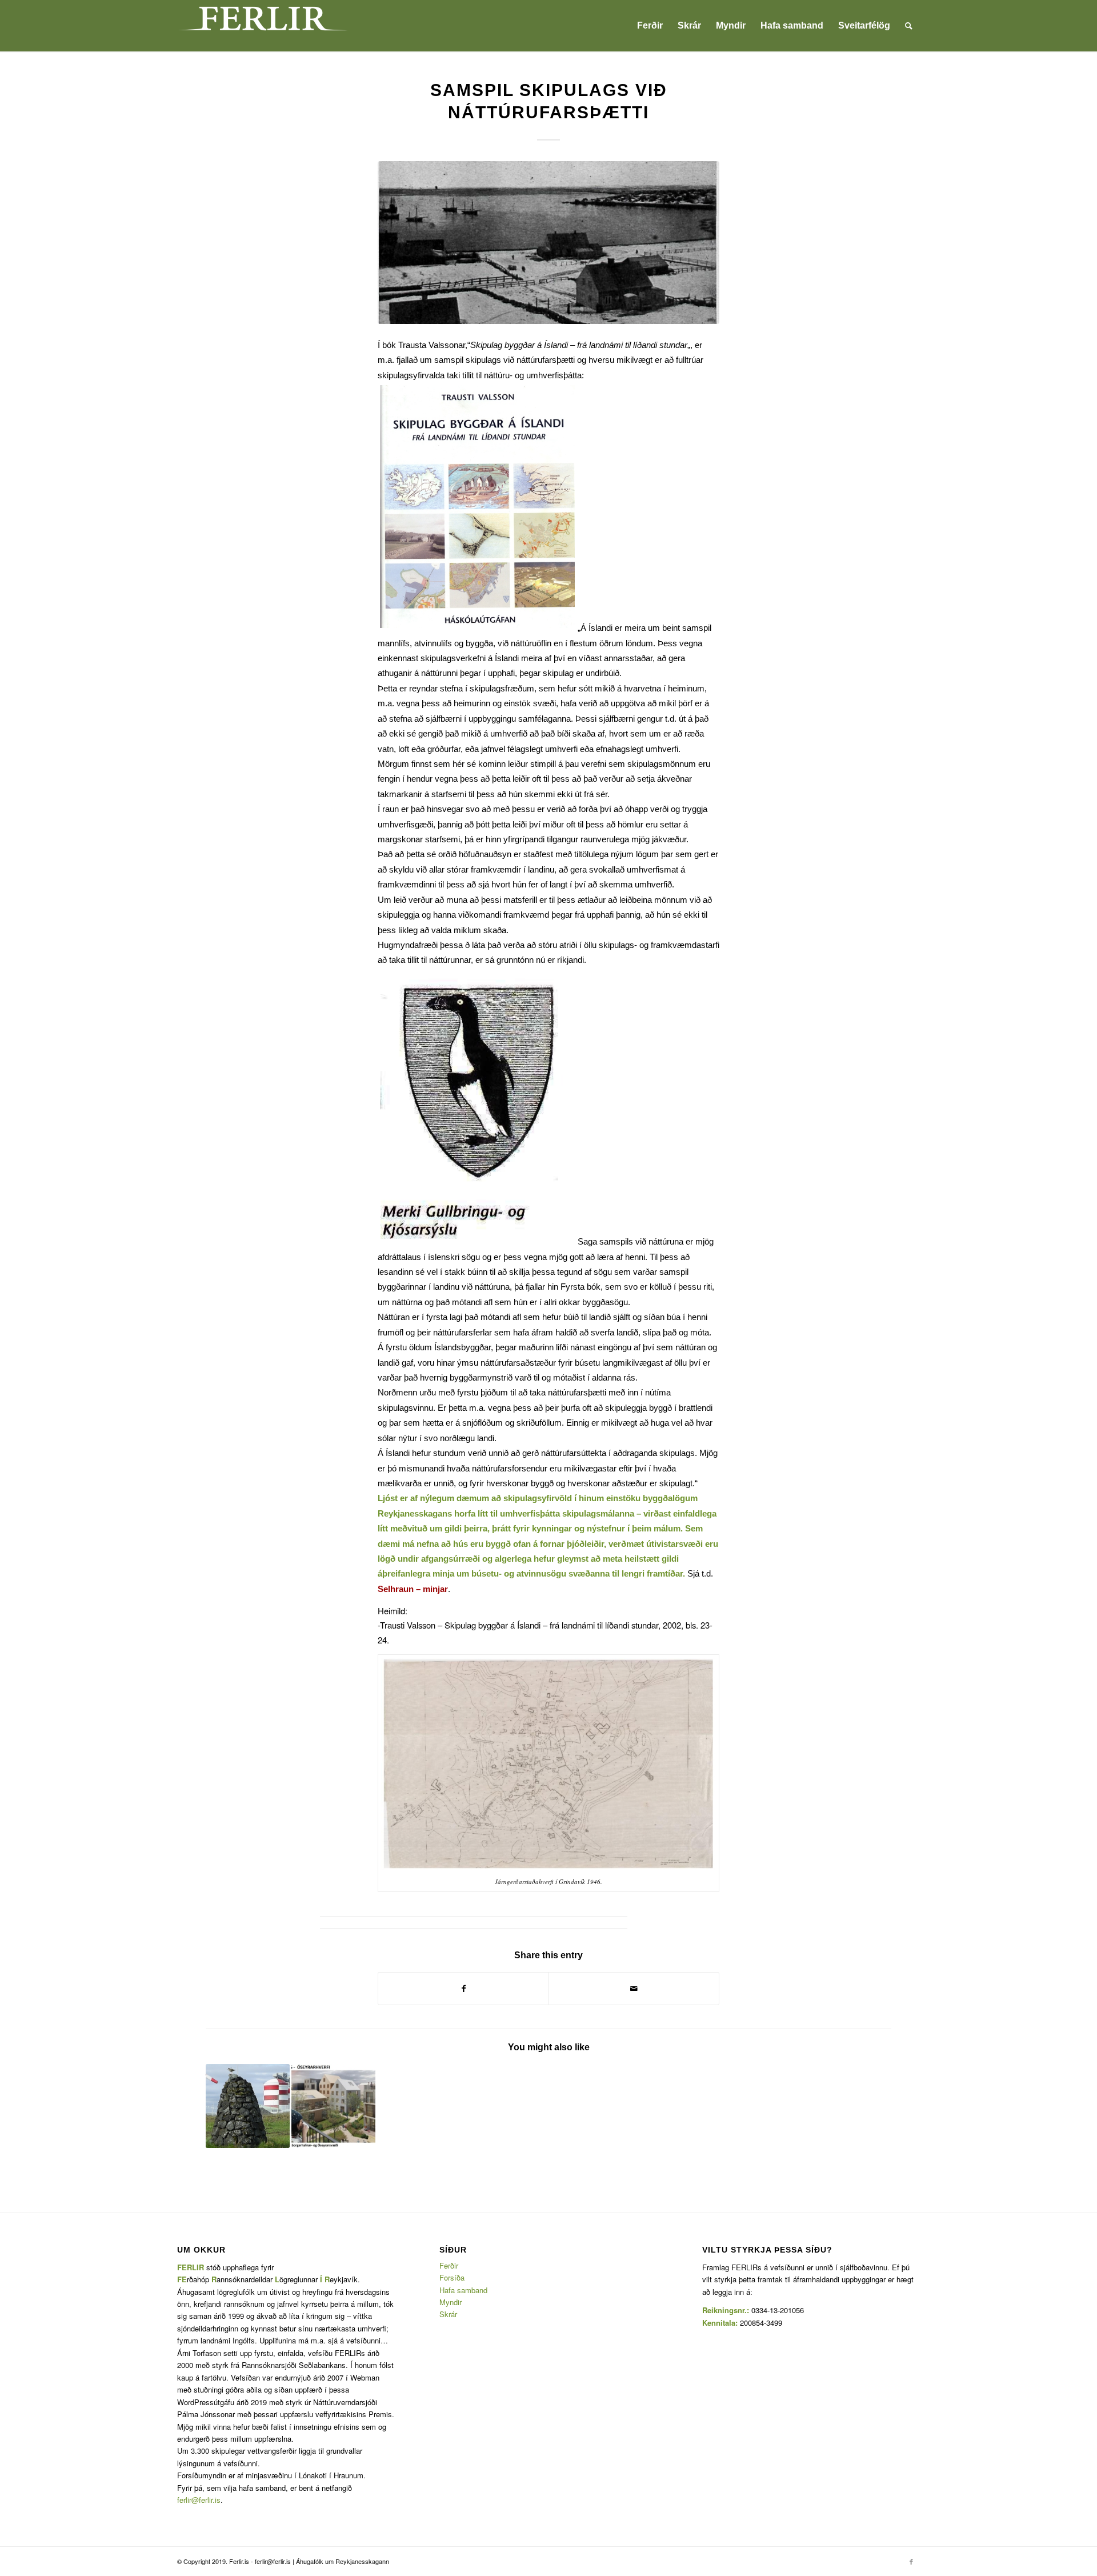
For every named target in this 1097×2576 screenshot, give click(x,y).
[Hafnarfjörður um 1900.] (548, 243)
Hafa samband (463, 2290)
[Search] (909, 26)
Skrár (448, 2314)
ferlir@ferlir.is (199, 2500)
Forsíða (452, 2277)
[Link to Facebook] (911, 2561)
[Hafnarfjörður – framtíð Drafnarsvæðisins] (333, 2106)
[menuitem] (650, 26)
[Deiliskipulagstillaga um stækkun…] (248, 2106)
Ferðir (449, 2265)
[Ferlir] (263, 26)
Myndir (451, 2302)
